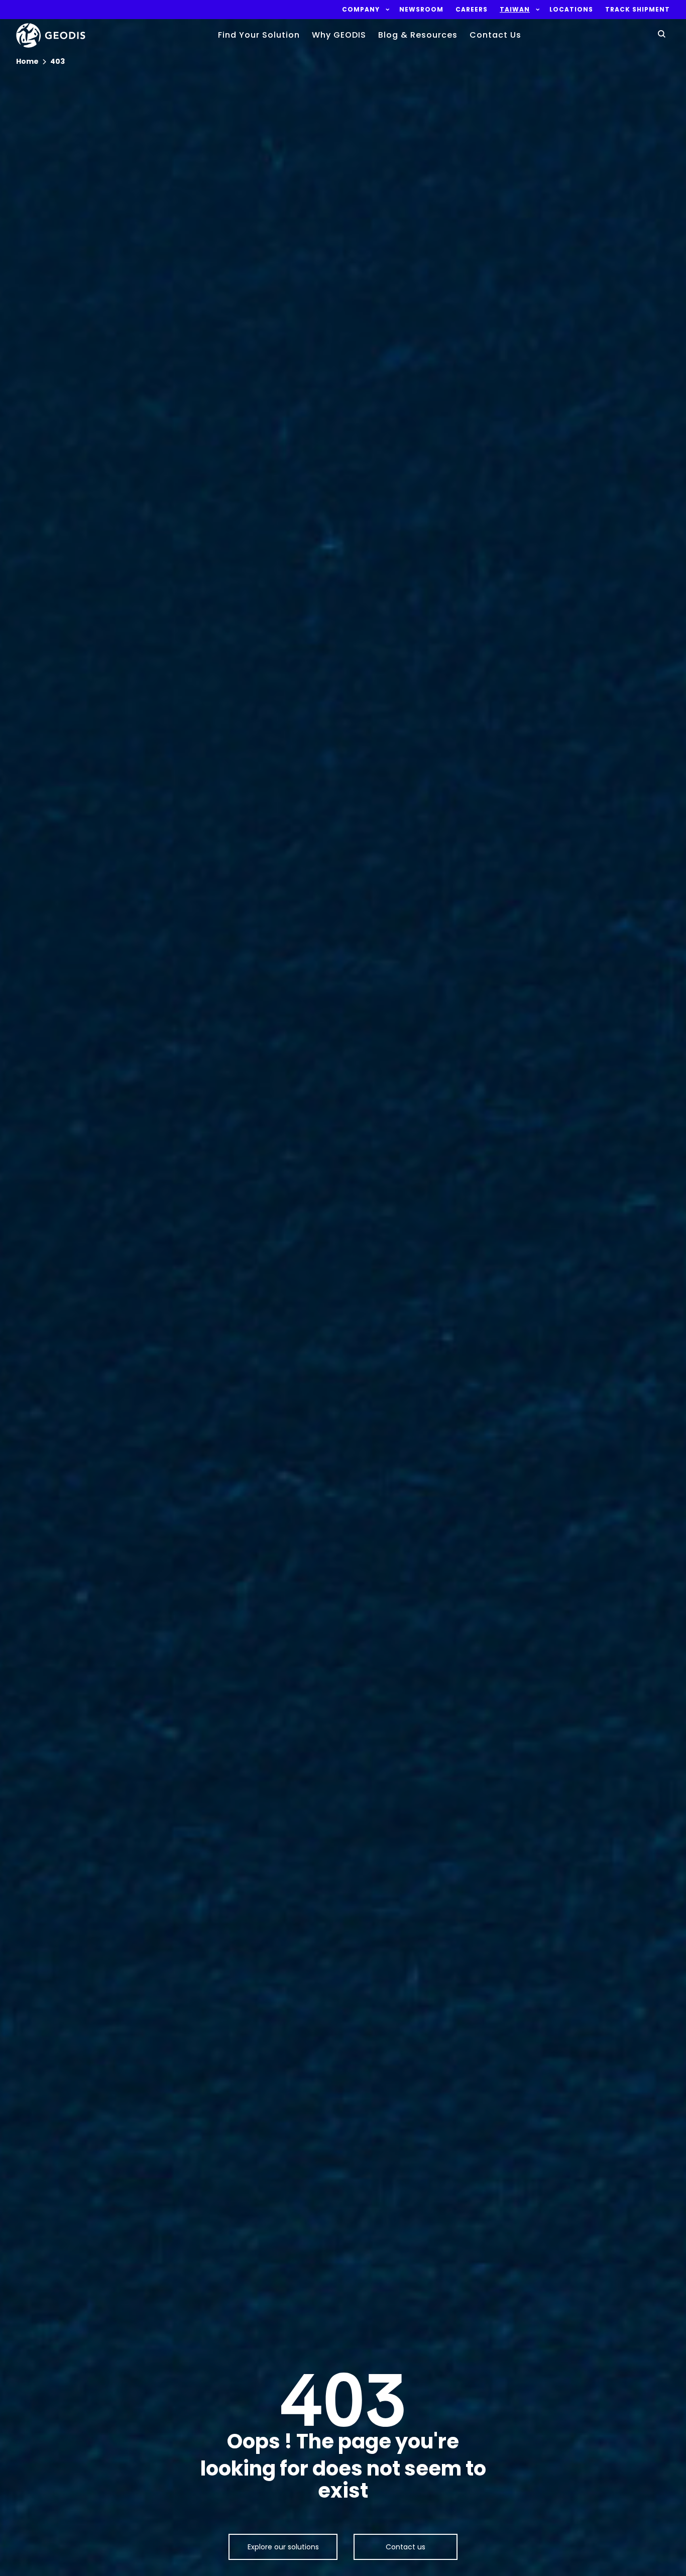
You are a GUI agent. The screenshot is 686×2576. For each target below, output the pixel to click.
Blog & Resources (418, 35)
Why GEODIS (339, 35)
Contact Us (495, 35)
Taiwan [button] (515, 10)
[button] (361, 10)
